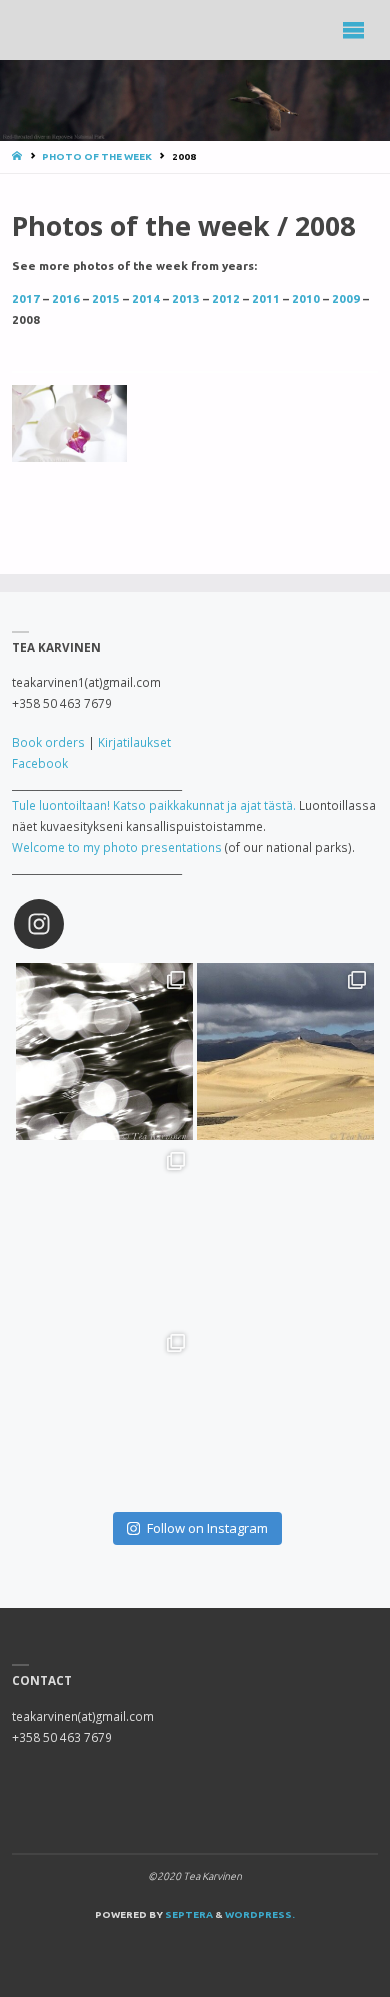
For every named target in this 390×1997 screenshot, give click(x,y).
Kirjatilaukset (134, 742)
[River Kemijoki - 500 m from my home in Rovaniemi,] (104, 1051)
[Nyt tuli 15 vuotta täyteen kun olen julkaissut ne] (104, 1414)
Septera (188, 1914)
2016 (67, 298)
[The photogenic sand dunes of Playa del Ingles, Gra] (285, 1051)
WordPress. (260, 1914)
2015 (106, 298)
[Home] (18, 156)
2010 (306, 298)
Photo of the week (97, 156)
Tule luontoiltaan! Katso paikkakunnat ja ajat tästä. (154, 805)
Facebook (40, 763)
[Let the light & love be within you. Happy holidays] (285, 1414)
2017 (26, 298)
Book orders (48, 742)
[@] (69, 924)
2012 (226, 298)
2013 (186, 298)
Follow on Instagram (207, 1528)
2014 (146, 298)
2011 (267, 298)
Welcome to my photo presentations (117, 847)
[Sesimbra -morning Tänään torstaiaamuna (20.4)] (104, 1232)
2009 (347, 298)
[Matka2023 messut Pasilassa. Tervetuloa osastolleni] (285, 1232)
